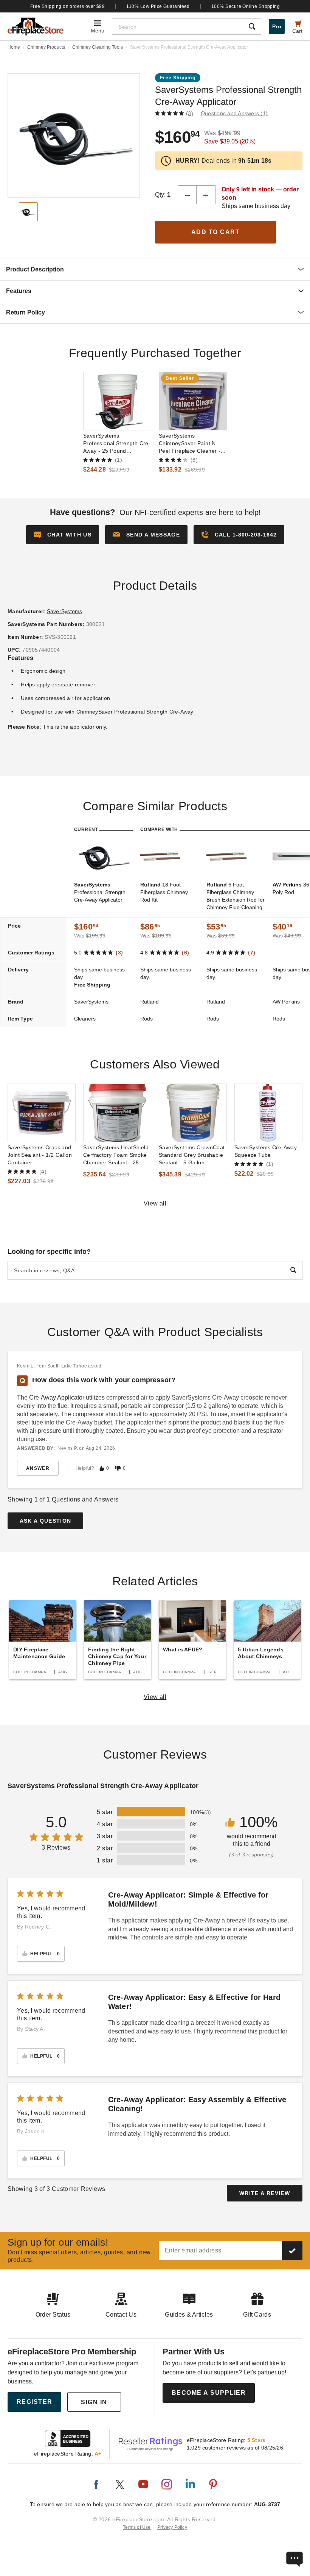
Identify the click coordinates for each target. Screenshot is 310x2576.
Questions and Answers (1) (234, 113)
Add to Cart (216, 232)
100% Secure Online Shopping (246, 6)
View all (155, 1203)
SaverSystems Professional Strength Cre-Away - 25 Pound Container (117, 444)
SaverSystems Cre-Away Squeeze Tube (266, 1151)
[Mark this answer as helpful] (101, 1468)
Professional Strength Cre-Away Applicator (100, 892)
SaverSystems (65, 611)
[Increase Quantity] (206, 195)
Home (14, 47)
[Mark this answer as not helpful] (118, 1468)
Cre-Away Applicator (57, 1397)
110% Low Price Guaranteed (158, 6)
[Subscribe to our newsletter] (292, 2251)
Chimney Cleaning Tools (98, 47)
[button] (146, 535)
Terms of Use (137, 2527)
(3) (190, 113)
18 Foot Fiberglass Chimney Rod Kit (164, 892)
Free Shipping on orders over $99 (68, 6)
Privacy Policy (172, 2527)
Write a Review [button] (265, 2193)
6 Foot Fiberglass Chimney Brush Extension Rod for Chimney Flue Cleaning (236, 896)
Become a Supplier (209, 2393)
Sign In (94, 2402)
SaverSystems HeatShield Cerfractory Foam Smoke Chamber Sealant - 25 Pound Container (116, 1155)
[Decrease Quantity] (187, 195)
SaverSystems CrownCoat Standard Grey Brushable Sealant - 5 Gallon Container (192, 1155)
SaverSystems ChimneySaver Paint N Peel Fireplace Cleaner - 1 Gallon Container (192, 444)
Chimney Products (46, 47)
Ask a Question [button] (46, 1521)
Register (35, 2402)
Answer (38, 1468)
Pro (277, 26)
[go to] (117, 401)
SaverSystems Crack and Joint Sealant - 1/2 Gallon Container (40, 1155)
